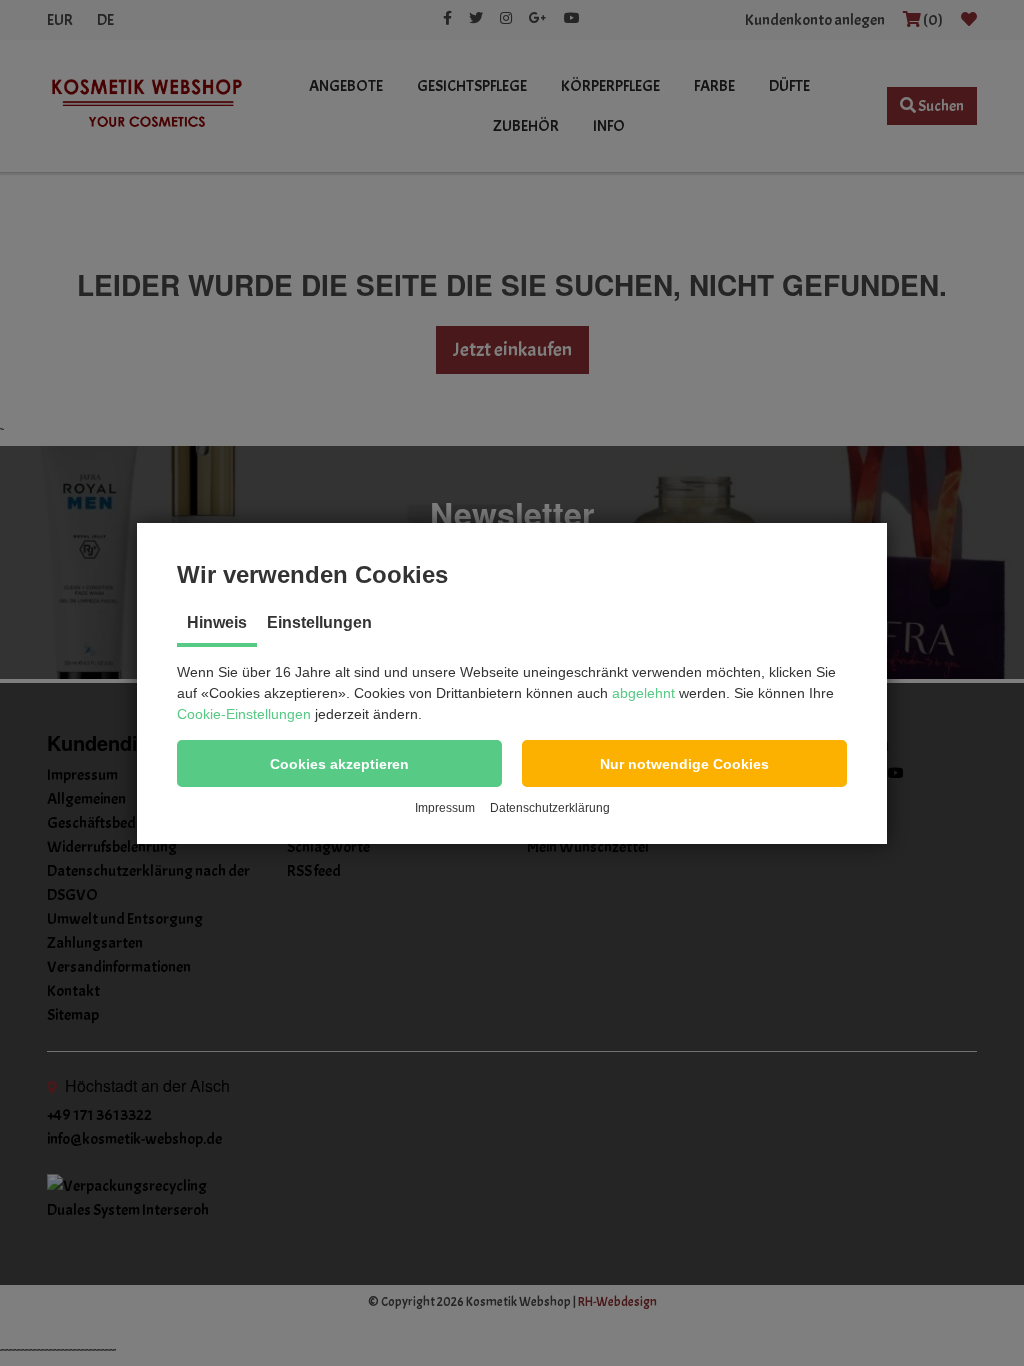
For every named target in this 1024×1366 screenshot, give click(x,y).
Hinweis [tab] (217, 622)
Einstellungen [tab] (319, 622)
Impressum (445, 808)
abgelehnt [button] (643, 693)
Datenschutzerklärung (550, 808)
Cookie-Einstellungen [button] (244, 714)
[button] (339, 763)
